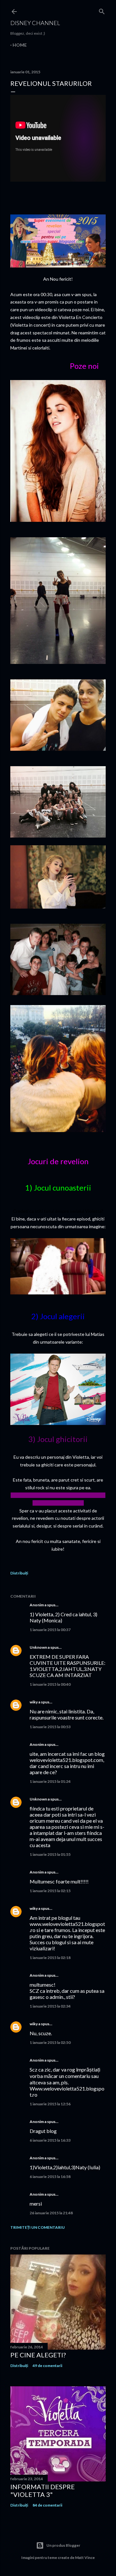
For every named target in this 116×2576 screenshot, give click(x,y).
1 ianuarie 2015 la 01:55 (50, 1854)
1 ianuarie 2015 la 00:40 (50, 1684)
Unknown (38, 1647)
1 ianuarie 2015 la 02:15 (50, 1891)
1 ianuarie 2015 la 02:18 (50, 1958)
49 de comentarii (47, 2366)
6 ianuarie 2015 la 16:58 (50, 2177)
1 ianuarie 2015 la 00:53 (50, 1727)
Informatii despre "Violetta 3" (43, 2490)
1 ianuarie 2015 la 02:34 (50, 2006)
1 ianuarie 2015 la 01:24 (50, 1781)
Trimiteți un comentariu (38, 2227)
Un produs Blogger (63, 2545)
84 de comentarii (47, 2505)
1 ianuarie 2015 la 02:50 (50, 2042)
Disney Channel (35, 23)
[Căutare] (102, 10)
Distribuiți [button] (19, 1573)
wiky (34, 1702)
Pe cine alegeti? (38, 2355)
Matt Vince (85, 2558)
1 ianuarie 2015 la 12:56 (50, 2104)
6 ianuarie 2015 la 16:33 (50, 2140)
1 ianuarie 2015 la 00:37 (50, 1630)
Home (20, 45)
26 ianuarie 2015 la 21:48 (51, 2213)
